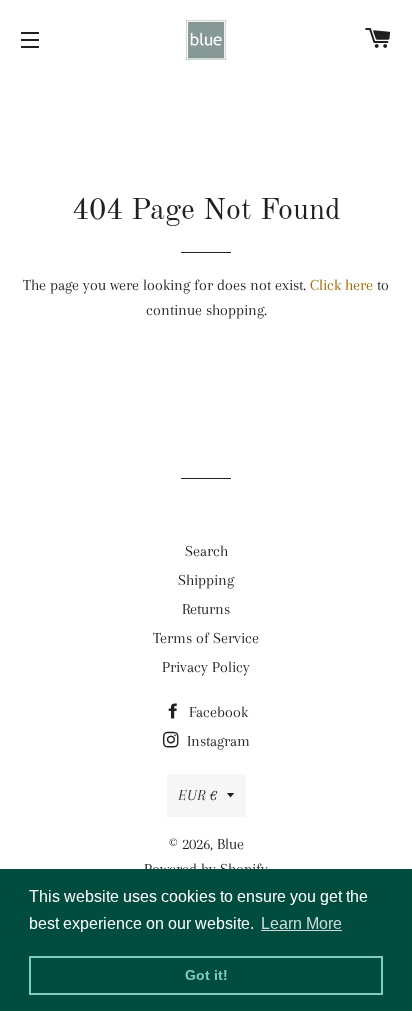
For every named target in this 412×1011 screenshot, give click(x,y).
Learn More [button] (301, 923)
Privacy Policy (206, 667)
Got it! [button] (206, 975)
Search (206, 551)
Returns (206, 609)
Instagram (216, 741)
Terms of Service (206, 638)
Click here (341, 285)
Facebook (216, 712)
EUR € (197, 795)
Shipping (206, 580)
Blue (230, 844)
